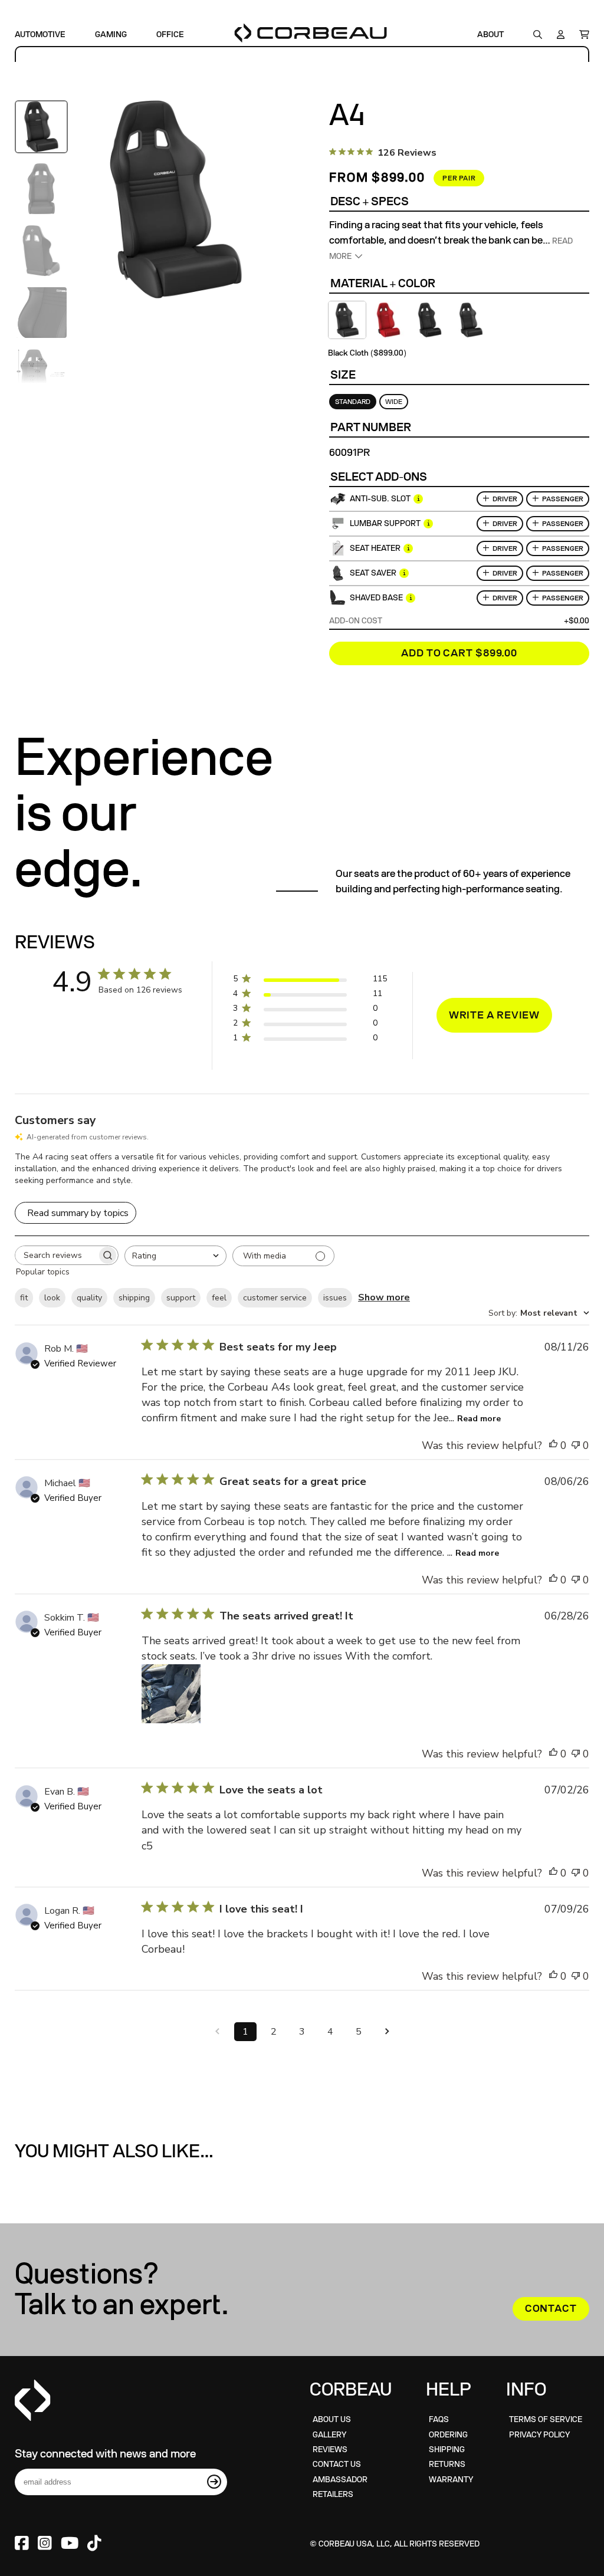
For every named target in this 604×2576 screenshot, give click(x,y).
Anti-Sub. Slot (380, 499)
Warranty (451, 2480)
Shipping (447, 2449)
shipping (134, 1298)
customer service (275, 1298)
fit (24, 1298)
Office (170, 34)
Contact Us (337, 2464)
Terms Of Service (546, 2419)
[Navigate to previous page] (217, 2032)
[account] (561, 34)
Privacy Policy (539, 2435)
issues (335, 1298)
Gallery (329, 2435)
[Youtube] (70, 2544)
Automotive (40, 34)
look (52, 1298)
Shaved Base (376, 598)
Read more (479, 1419)
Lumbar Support (385, 523)
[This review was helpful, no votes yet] (553, 1445)
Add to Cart (459, 653)
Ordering (448, 2435)
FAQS (439, 2419)
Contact (551, 2309)
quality (89, 1298)
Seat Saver (373, 573)
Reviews (330, 2449)
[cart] (581, 34)
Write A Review (495, 1015)
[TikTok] (94, 2544)
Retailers (333, 2494)
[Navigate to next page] (387, 2032)
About (490, 34)
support (181, 1298)
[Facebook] (22, 2544)
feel (219, 1298)
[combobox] (175, 1256)
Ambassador (340, 2480)
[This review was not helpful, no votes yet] (576, 1445)
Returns (447, 2464)
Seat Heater (375, 548)
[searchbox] (56, 1255)
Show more (384, 1297)
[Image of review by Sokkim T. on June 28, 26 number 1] (171, 1694)
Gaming (111, 34)
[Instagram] (45, 2544)
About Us (332, 2419)
